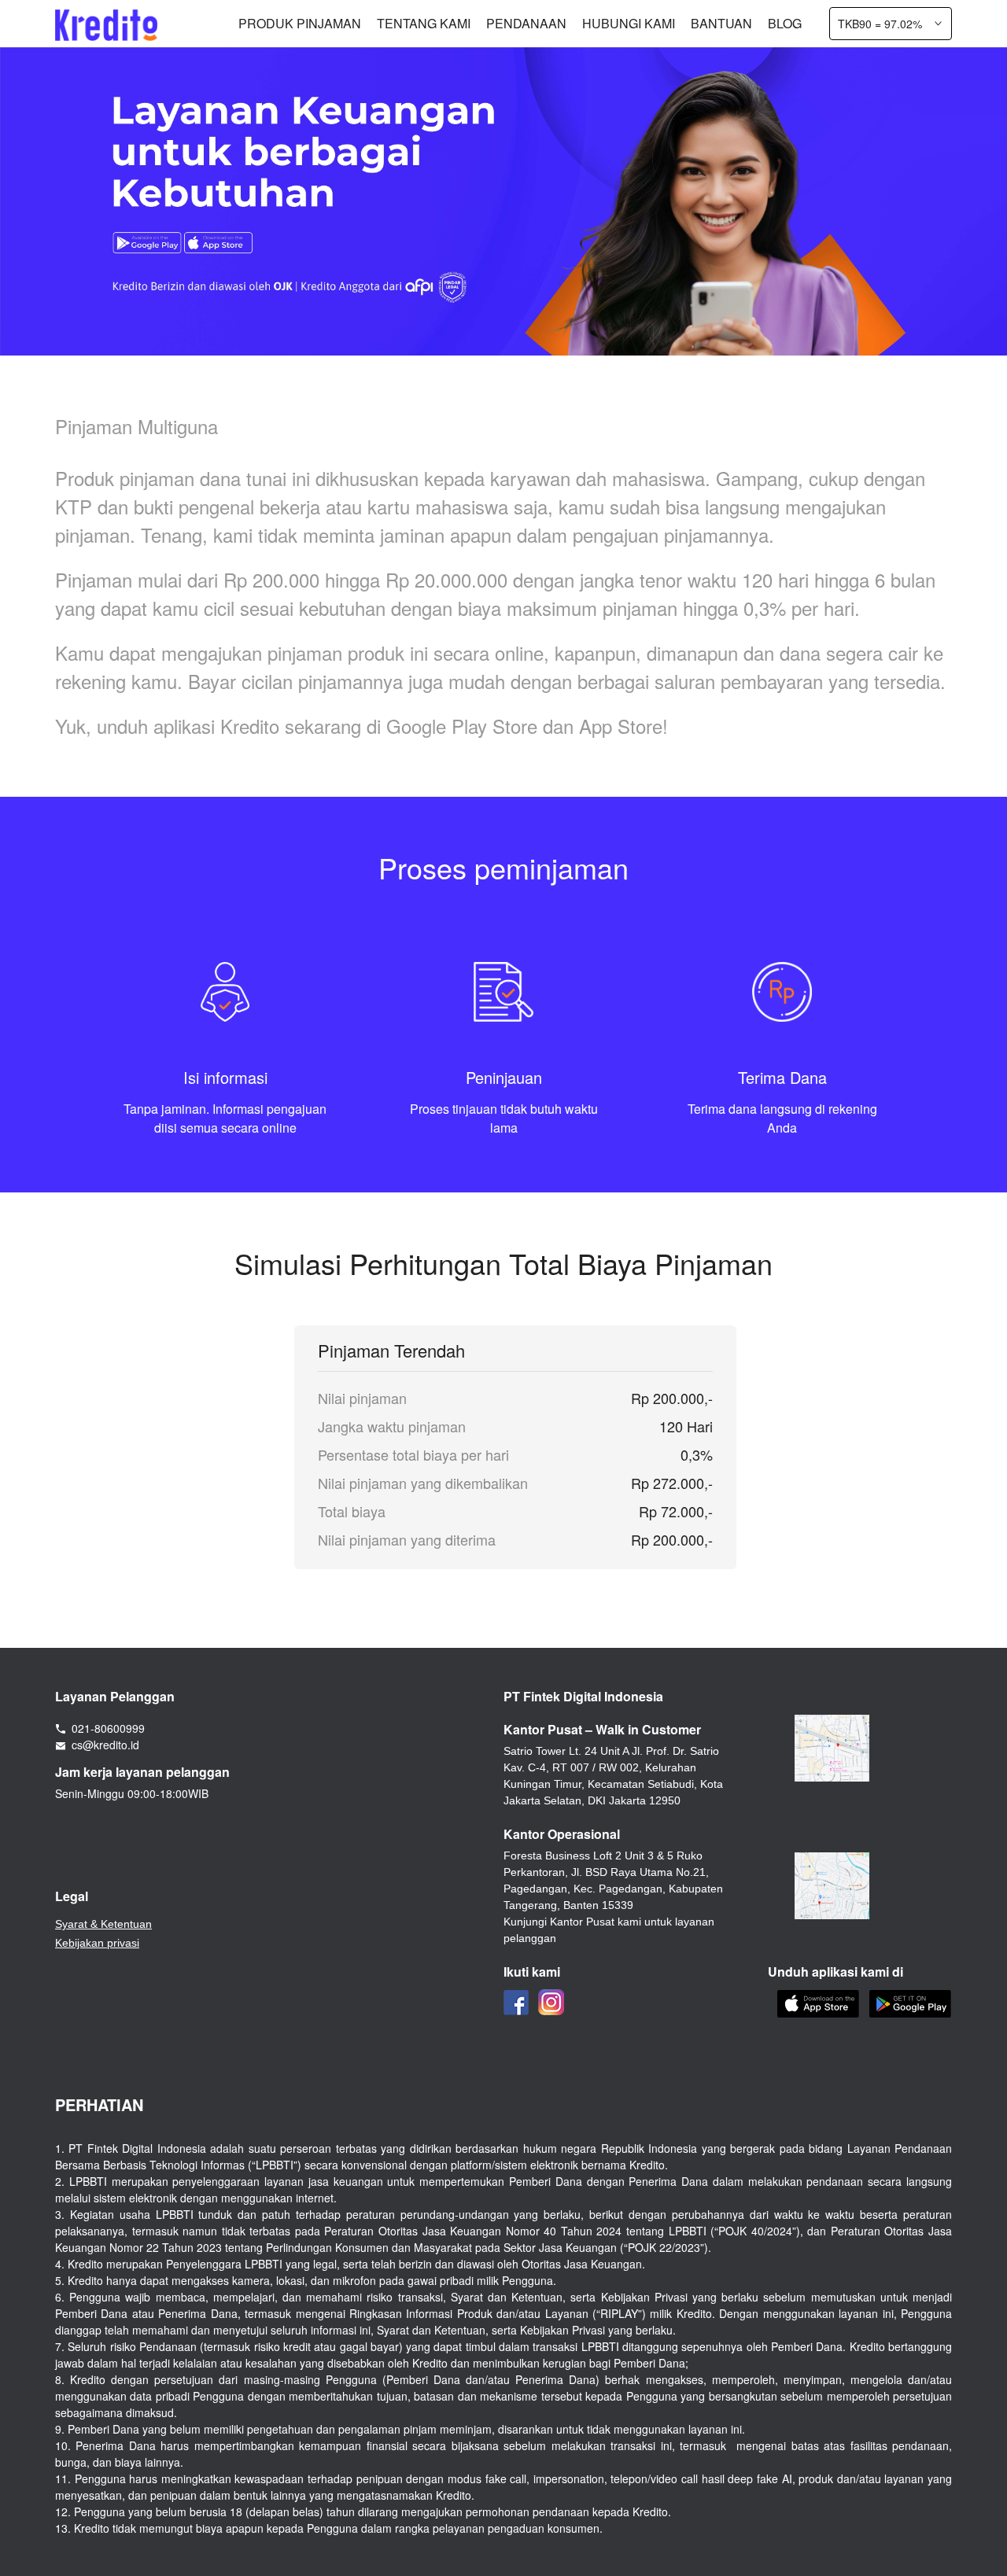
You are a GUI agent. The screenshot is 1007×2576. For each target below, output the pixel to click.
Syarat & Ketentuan (103, 1924)
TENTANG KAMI (424, 23)
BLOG (785, 23)
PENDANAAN (526, 23)
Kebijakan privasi (97, 1943)
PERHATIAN (99, 2104)
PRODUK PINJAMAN (300, 23)
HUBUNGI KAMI (629, 23)
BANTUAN (721, 23)
